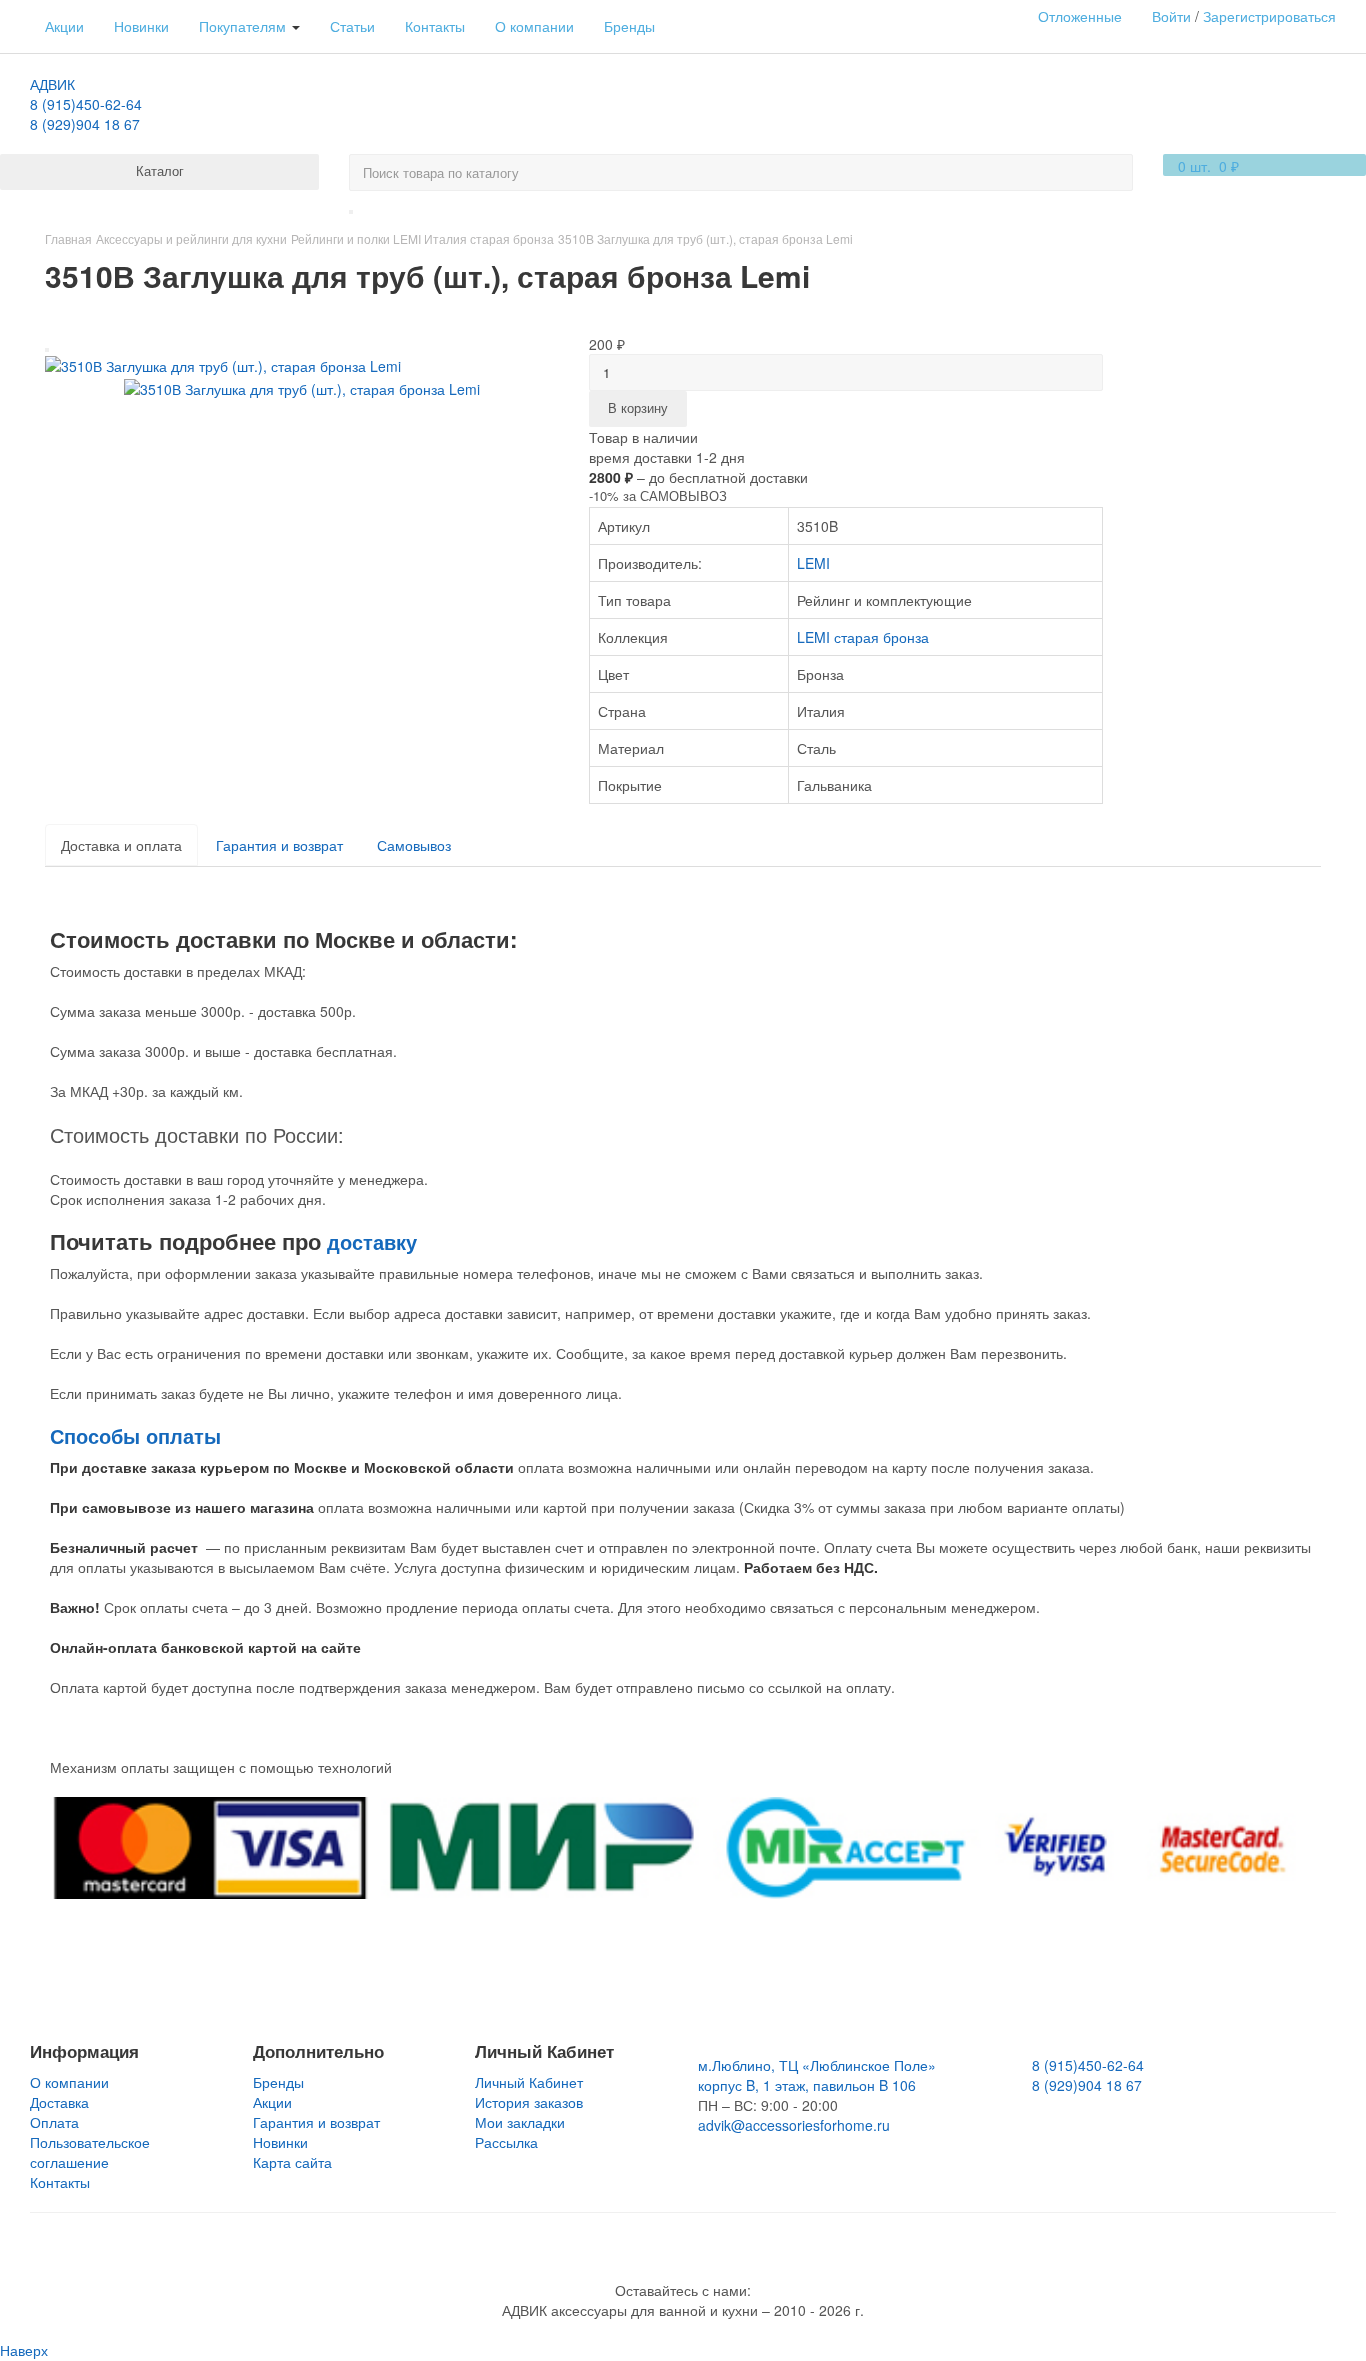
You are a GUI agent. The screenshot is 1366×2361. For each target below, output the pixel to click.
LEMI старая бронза (863, 637)
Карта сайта (292, 2162)
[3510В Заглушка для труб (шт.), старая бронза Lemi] (223, 364)
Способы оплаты (135, 1435)
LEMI (813, 563)
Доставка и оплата (121, 845)
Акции (64, 26)
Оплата (54, 2122)
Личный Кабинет (529, 2082)
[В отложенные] (47, 350)
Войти (1171, 16)
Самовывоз (414, 845)
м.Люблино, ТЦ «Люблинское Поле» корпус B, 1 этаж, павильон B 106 (817, 2075)
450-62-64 (86, 104)
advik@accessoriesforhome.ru (794, 2125)
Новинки (141, 26)
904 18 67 (85, 124)
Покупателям (244, 26)
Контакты (435, 26)
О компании (534, 26)
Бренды (629, 26)
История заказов (529, 2102)
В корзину (638, 407)
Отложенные (1080, 16)
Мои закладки (520, 2122)
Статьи (352, 26)
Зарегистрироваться (1269, 16)
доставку (372, 1241)
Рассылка (506, 2142)
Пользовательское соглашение (90, 2152)
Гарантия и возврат (279, 845)
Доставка (59, 2102)
